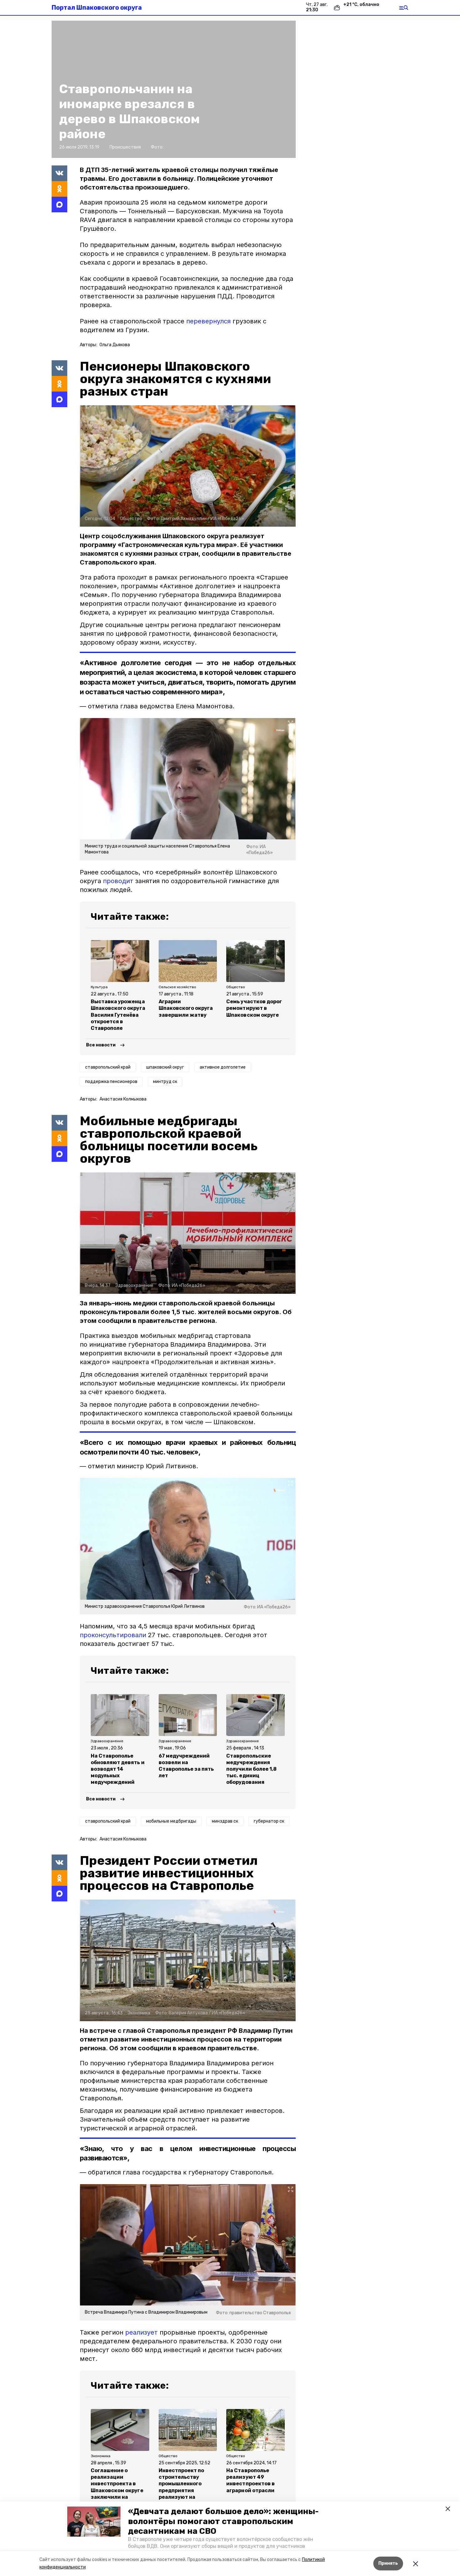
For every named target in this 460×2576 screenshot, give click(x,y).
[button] (94, 2522)
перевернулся (208, 321)
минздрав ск (225, 1821)
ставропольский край (108, 1067)
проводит (118, 881)
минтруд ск (165, 1082)
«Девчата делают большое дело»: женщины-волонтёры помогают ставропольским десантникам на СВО (223, 2521)
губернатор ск (269, 1821)
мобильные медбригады (171, 1821)
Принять (388, 2563)
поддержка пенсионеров (111, 1082)
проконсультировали (113, 1635)
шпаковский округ (165, 1067)
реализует (141, 2332)
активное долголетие (223, 1067)
